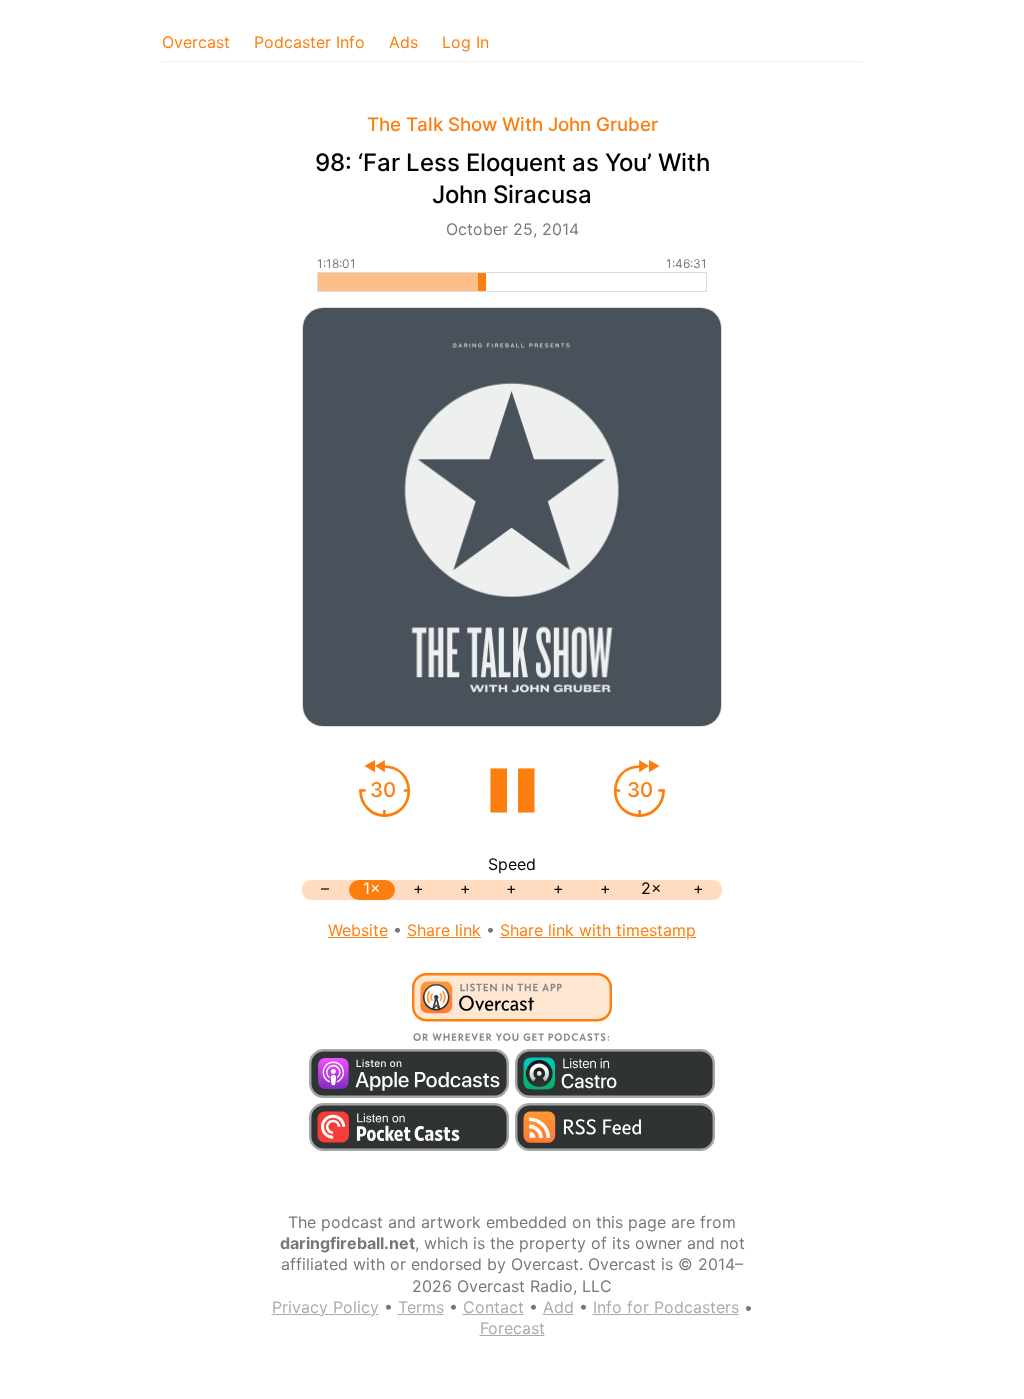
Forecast (512, 1328)
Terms (421, 1307)
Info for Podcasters (666, 1307)
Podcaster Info (309, 42)
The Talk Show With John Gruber (512, 124)
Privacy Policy (325, 1307)
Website (358, 930)
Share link (444, 930)
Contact (493, 1307)
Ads (403, 42)
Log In (465, 42)
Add (558, 1307)
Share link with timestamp (598, 930)
